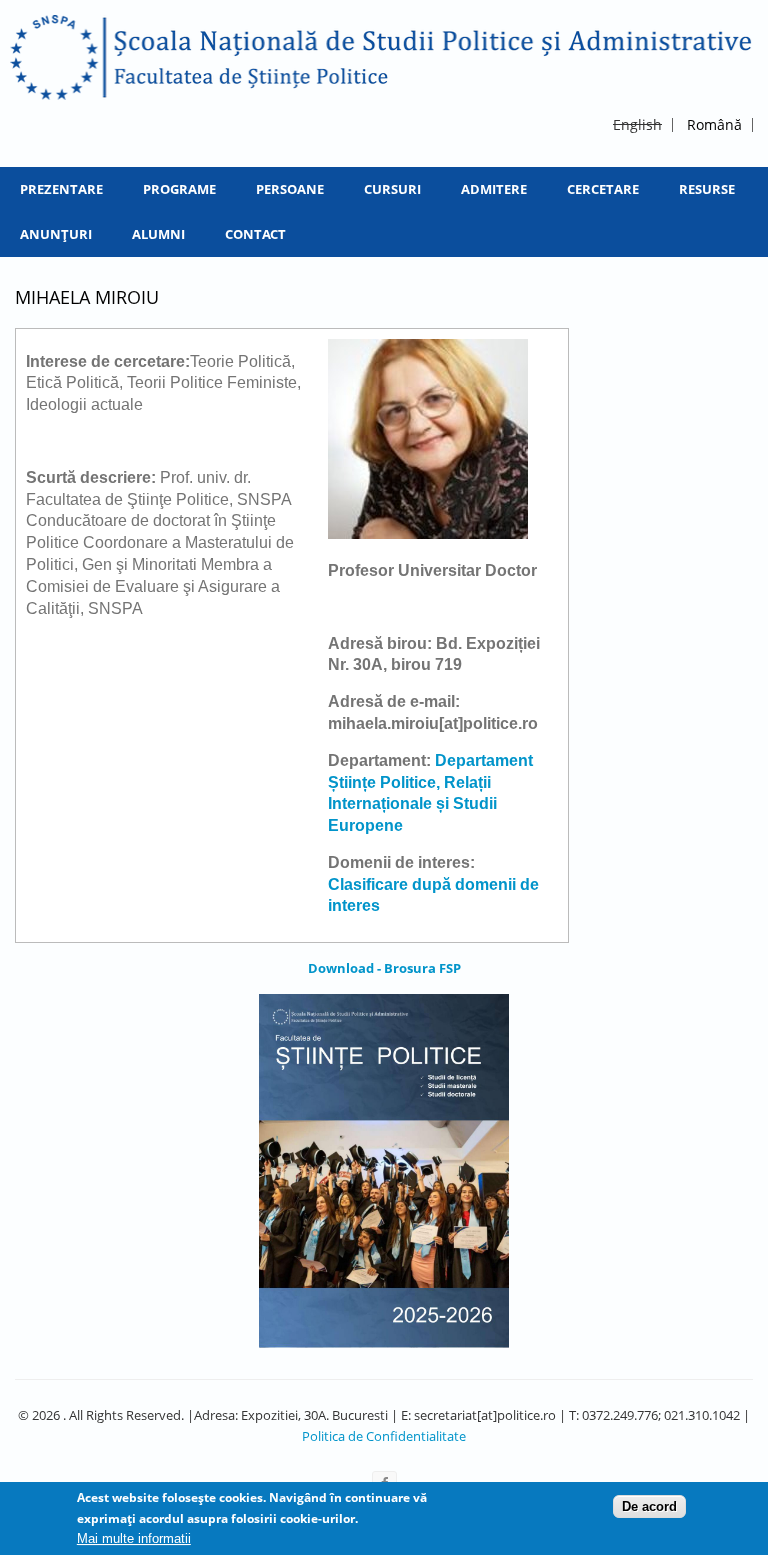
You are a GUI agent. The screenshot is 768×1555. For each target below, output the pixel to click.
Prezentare (61, 189)
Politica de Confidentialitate (384, 1436)
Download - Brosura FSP (384, 968)
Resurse (707, 189)
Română (714, 124)
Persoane (290, 189)
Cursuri (392, 189)
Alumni (158, 234)
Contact (255, 234)
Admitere (494, 189)
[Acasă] (381, 57)
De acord (649, 1506)
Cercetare (603, 189)
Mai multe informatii (134, 1538)
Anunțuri (56, 234)
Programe (179, 189)
